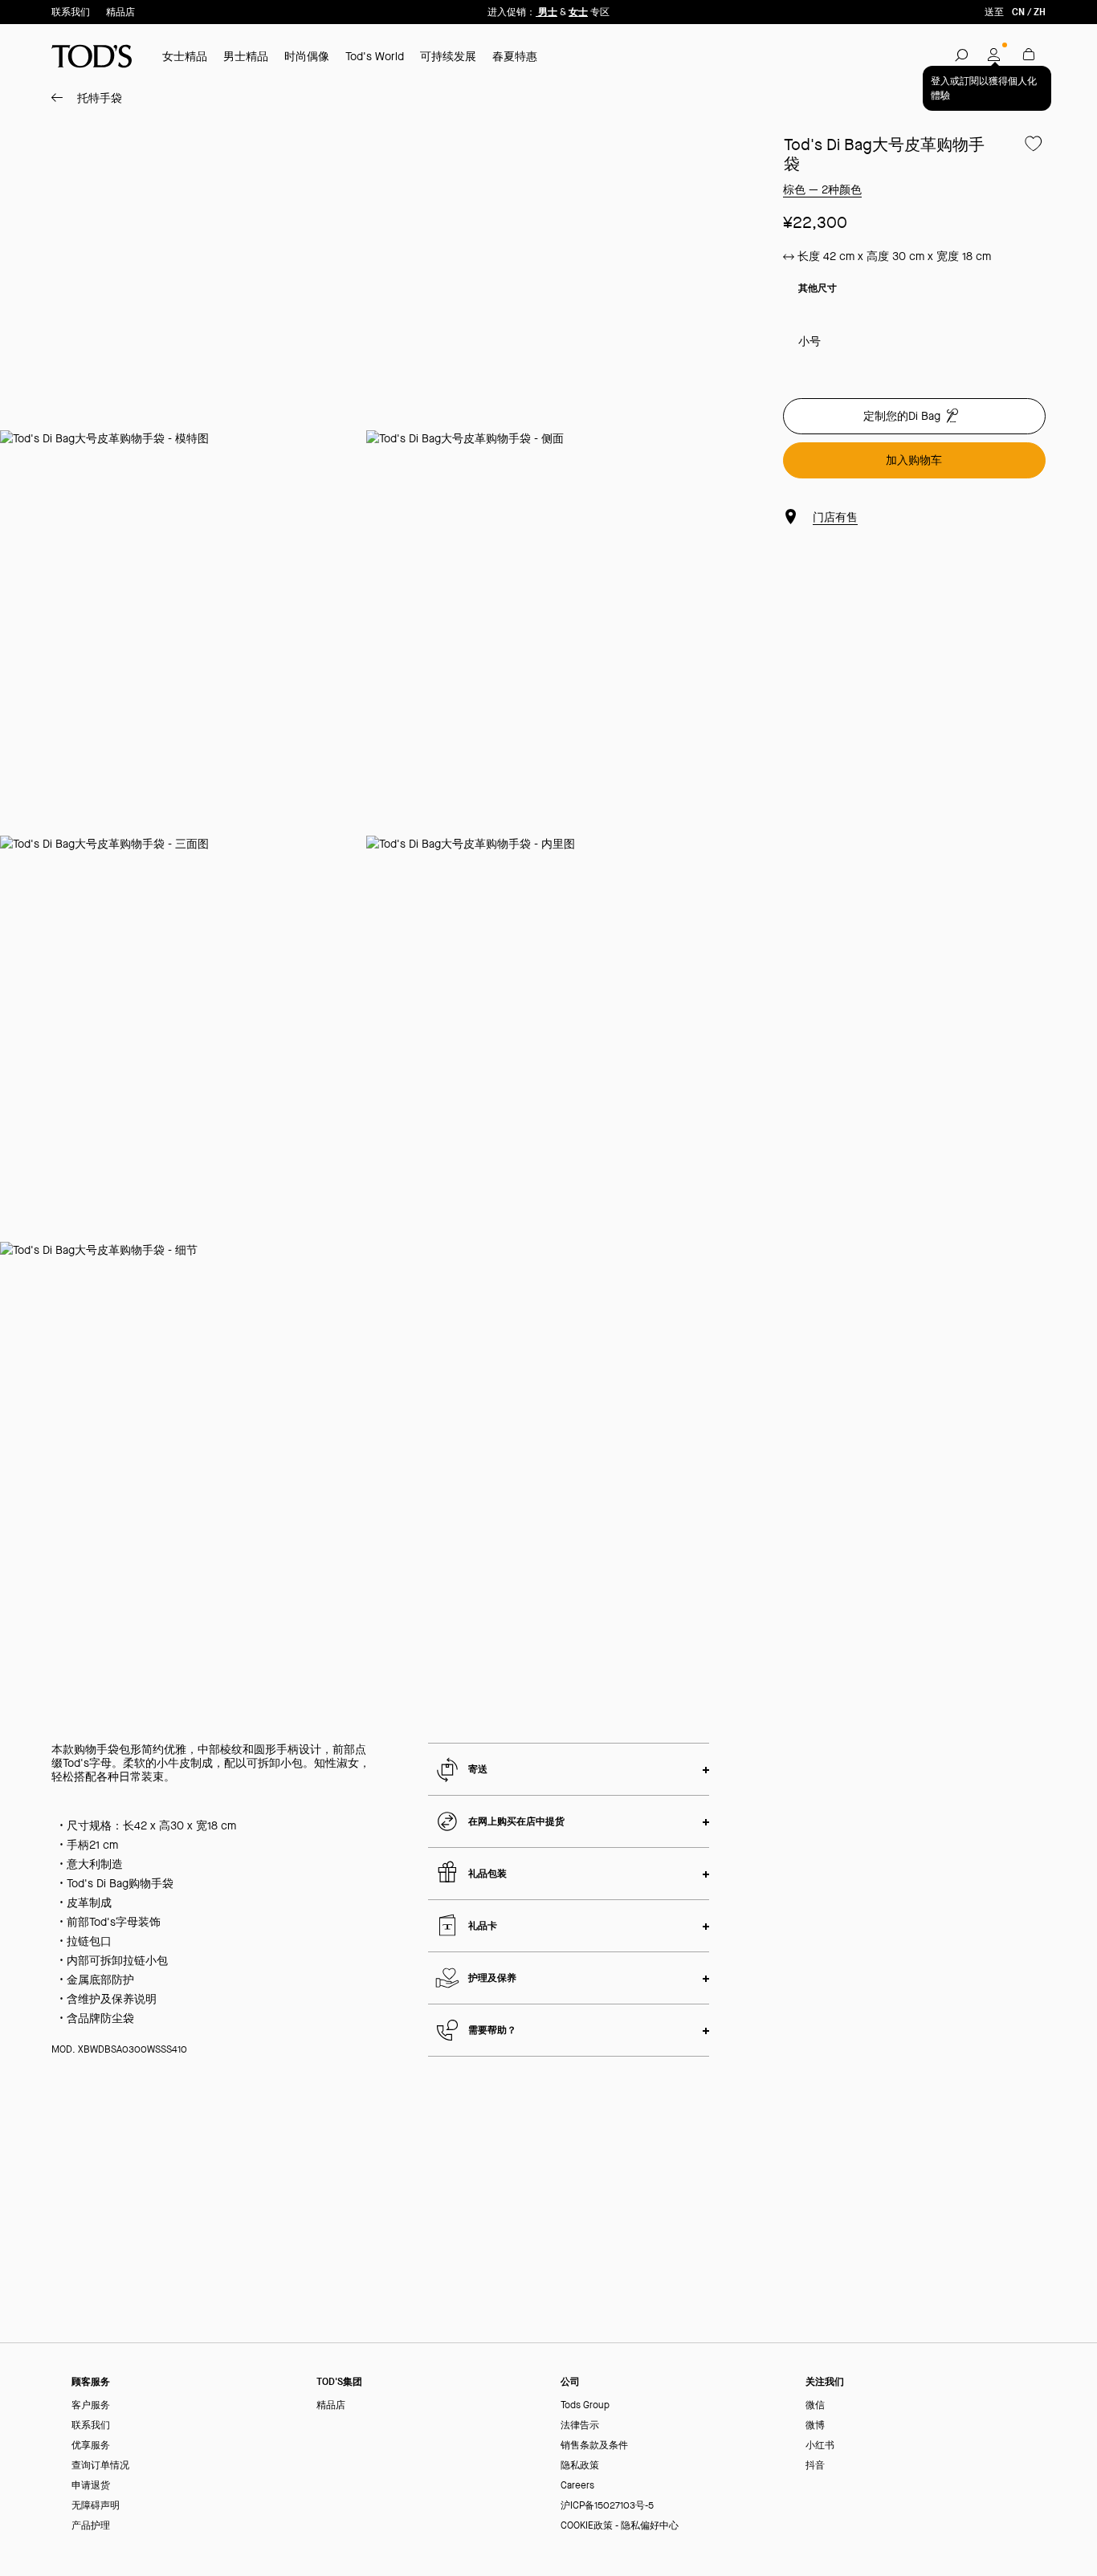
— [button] (822, 189)
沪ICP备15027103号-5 (607, 2506)
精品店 (120, 12)
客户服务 (91, 2405)
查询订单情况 (100, 2466)
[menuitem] (84, 98)
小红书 (820, 2446)
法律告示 (580, 2425)
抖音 (815, 2466)
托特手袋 (100, 98)
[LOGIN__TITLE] (995, 55)
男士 (546, 12)
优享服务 (91, 2446)
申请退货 (91, 2486)
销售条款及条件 (594, 2446)
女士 (578, 12)
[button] (961, 55)
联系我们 (71, 12)
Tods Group (585, 2405)
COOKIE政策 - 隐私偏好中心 (620, 2526)
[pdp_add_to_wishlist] (1034, 144)
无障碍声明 (96, 2506)
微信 (815, 2405)
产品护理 (91, 2526)
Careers (577, 2486)
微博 (815, 2425)
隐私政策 (580, 2466)
